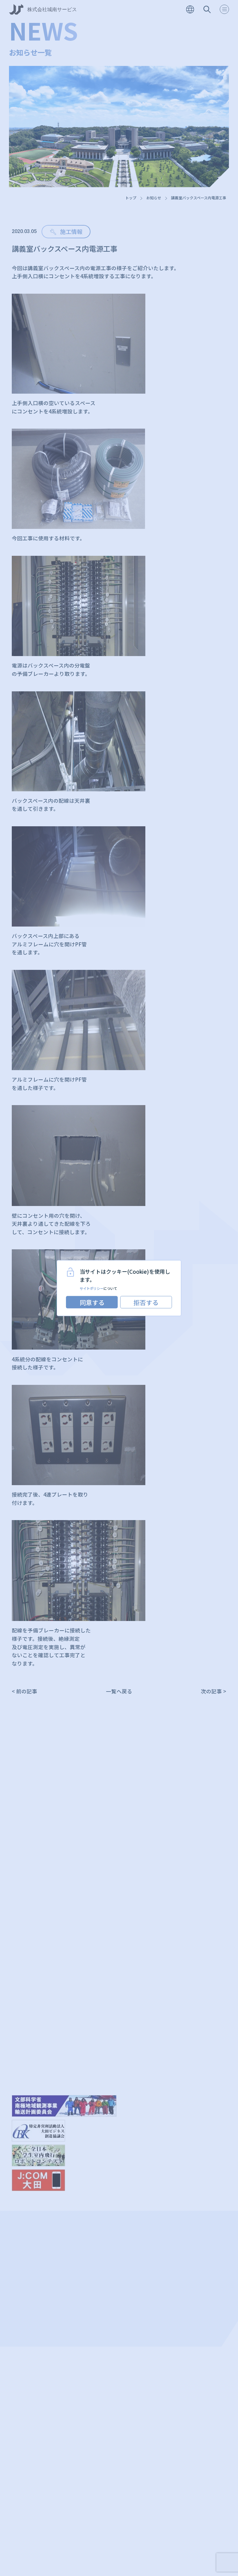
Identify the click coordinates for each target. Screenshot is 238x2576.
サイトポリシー (92, 1288)
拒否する (146, 1302)
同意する (92, 1302)
